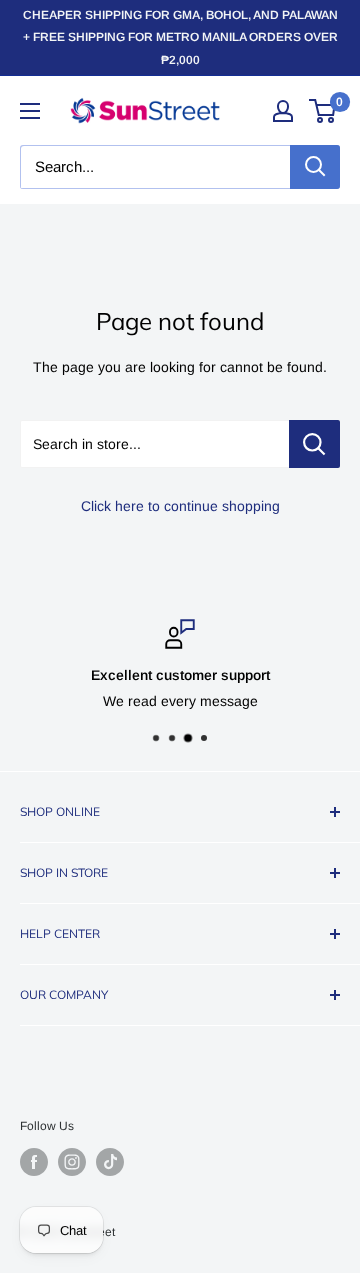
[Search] (315, 167)
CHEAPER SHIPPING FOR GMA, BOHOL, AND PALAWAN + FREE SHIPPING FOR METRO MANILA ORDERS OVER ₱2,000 (180, 37)
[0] (323, 111)
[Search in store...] (314, 444)
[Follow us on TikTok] (110, 1162)
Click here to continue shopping (180, 506)
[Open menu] (30, 111)
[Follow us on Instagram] (72, 1162)
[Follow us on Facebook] (34, 1162)
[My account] (283, 111)
